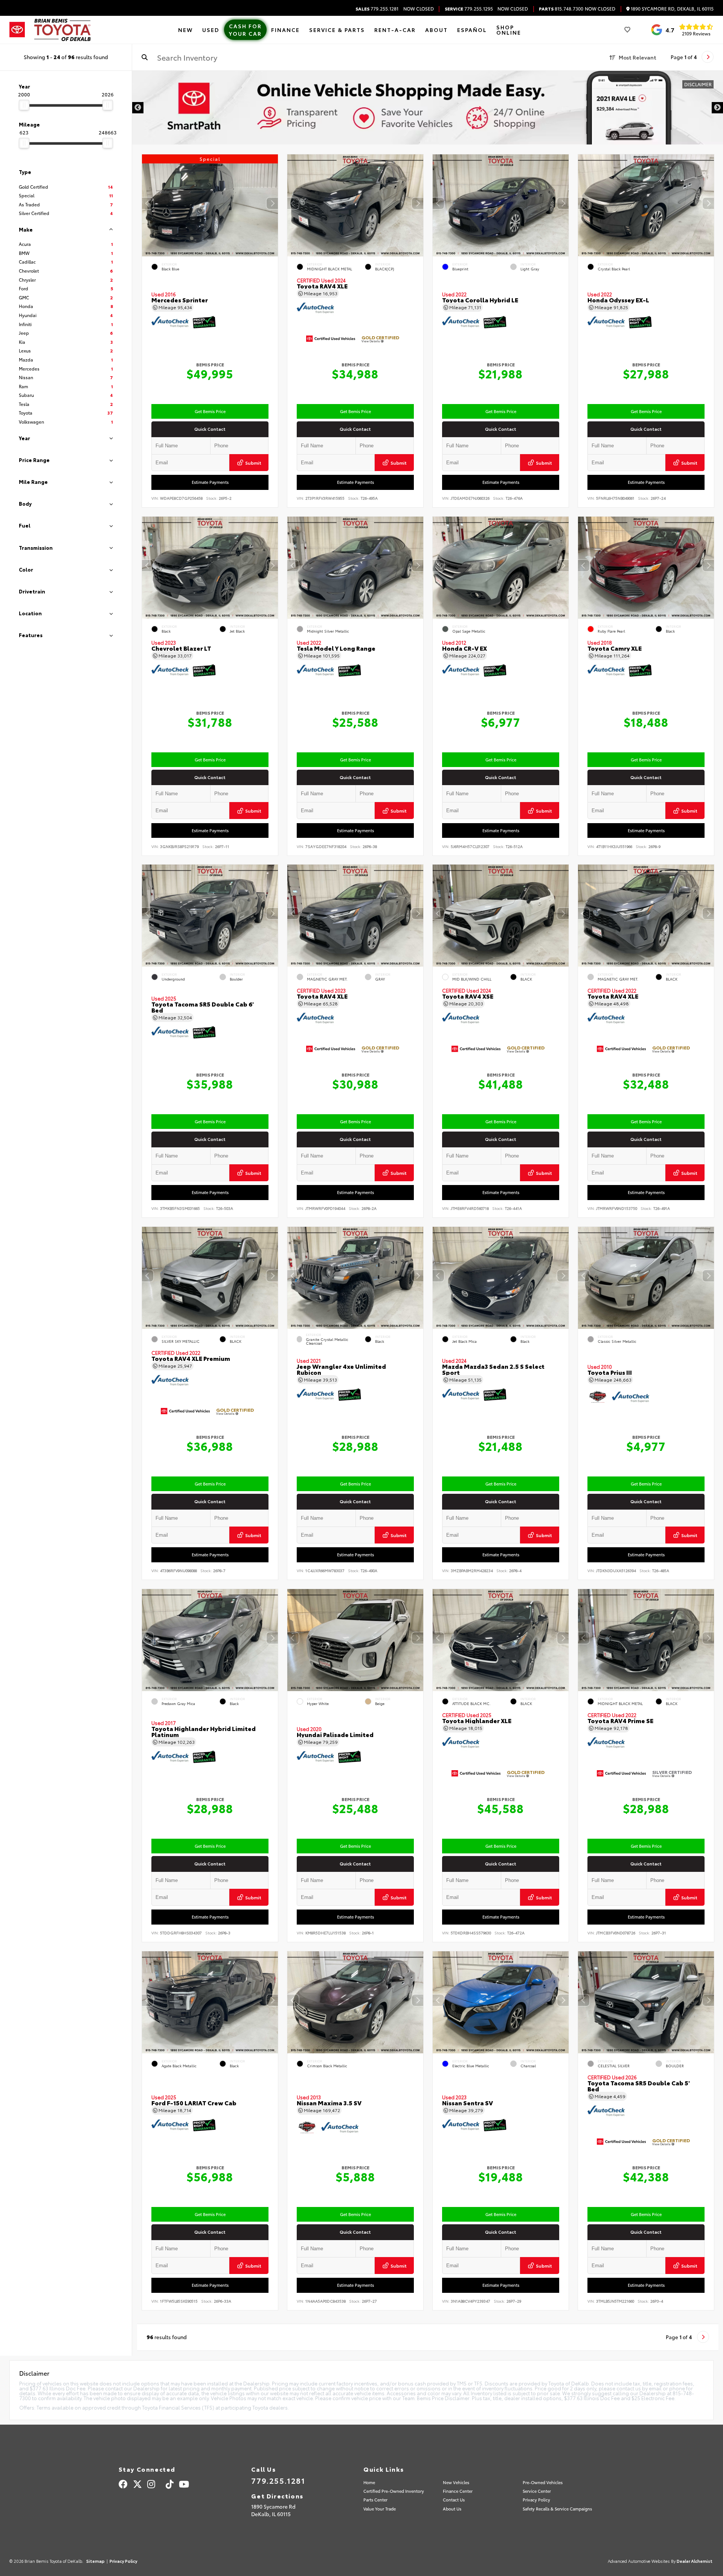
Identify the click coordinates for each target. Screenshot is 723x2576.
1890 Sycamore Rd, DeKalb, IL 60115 (672, 9)
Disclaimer (698, 84)
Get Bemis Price (210, 411)
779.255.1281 (377, 9)
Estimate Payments (210, 482)
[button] (272, 204)
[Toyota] (17, 30)
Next (717, 108)
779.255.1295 (469, 9)
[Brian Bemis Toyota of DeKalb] (63, 30)
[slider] (24, 105)
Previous (138, 108)
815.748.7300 (561, 9)
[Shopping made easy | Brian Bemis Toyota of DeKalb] (428, 108)
